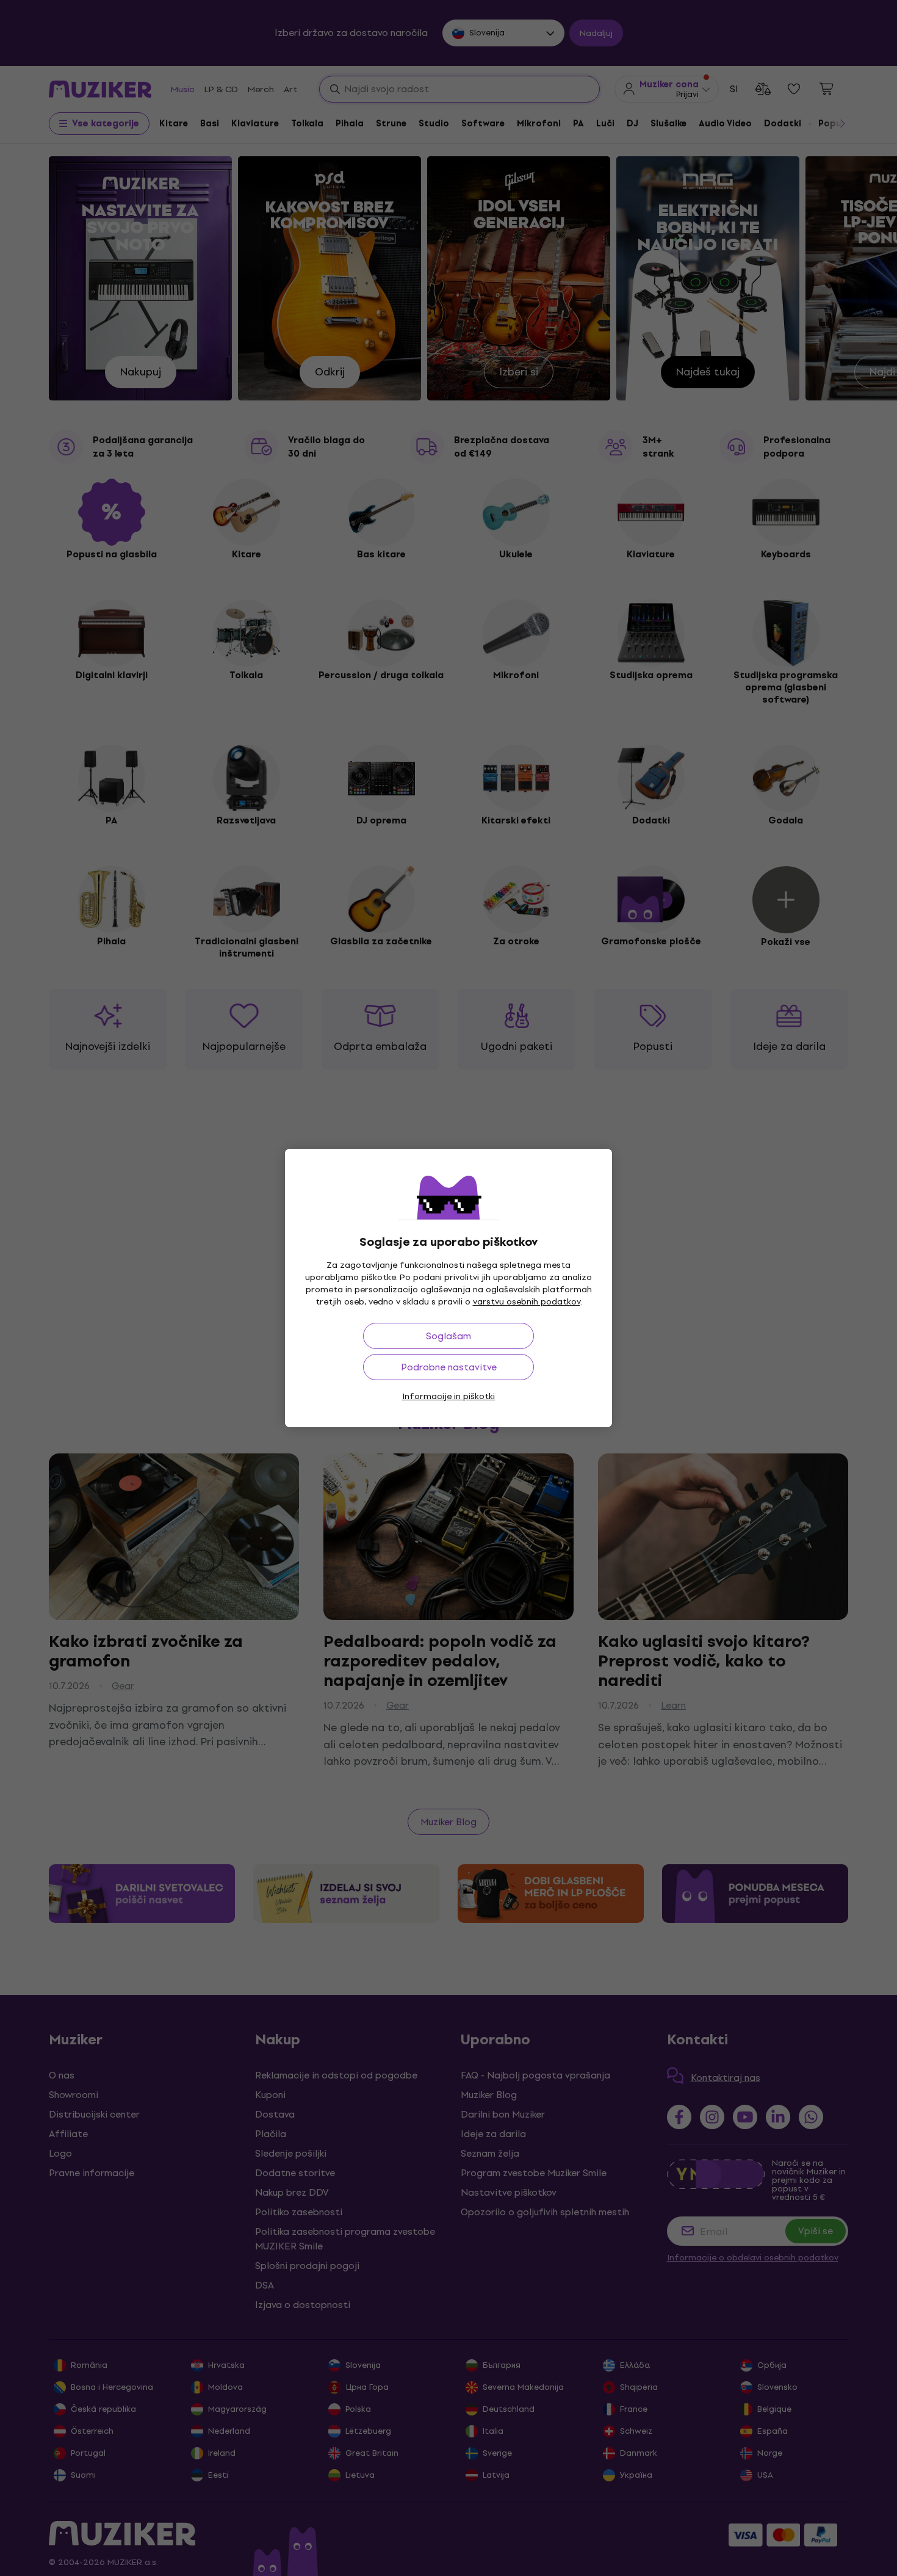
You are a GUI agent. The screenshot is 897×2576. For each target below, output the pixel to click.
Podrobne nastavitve (449, 1367)
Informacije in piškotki (448, 1396)
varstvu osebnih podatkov (527, 1302)
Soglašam (448, 1336)
